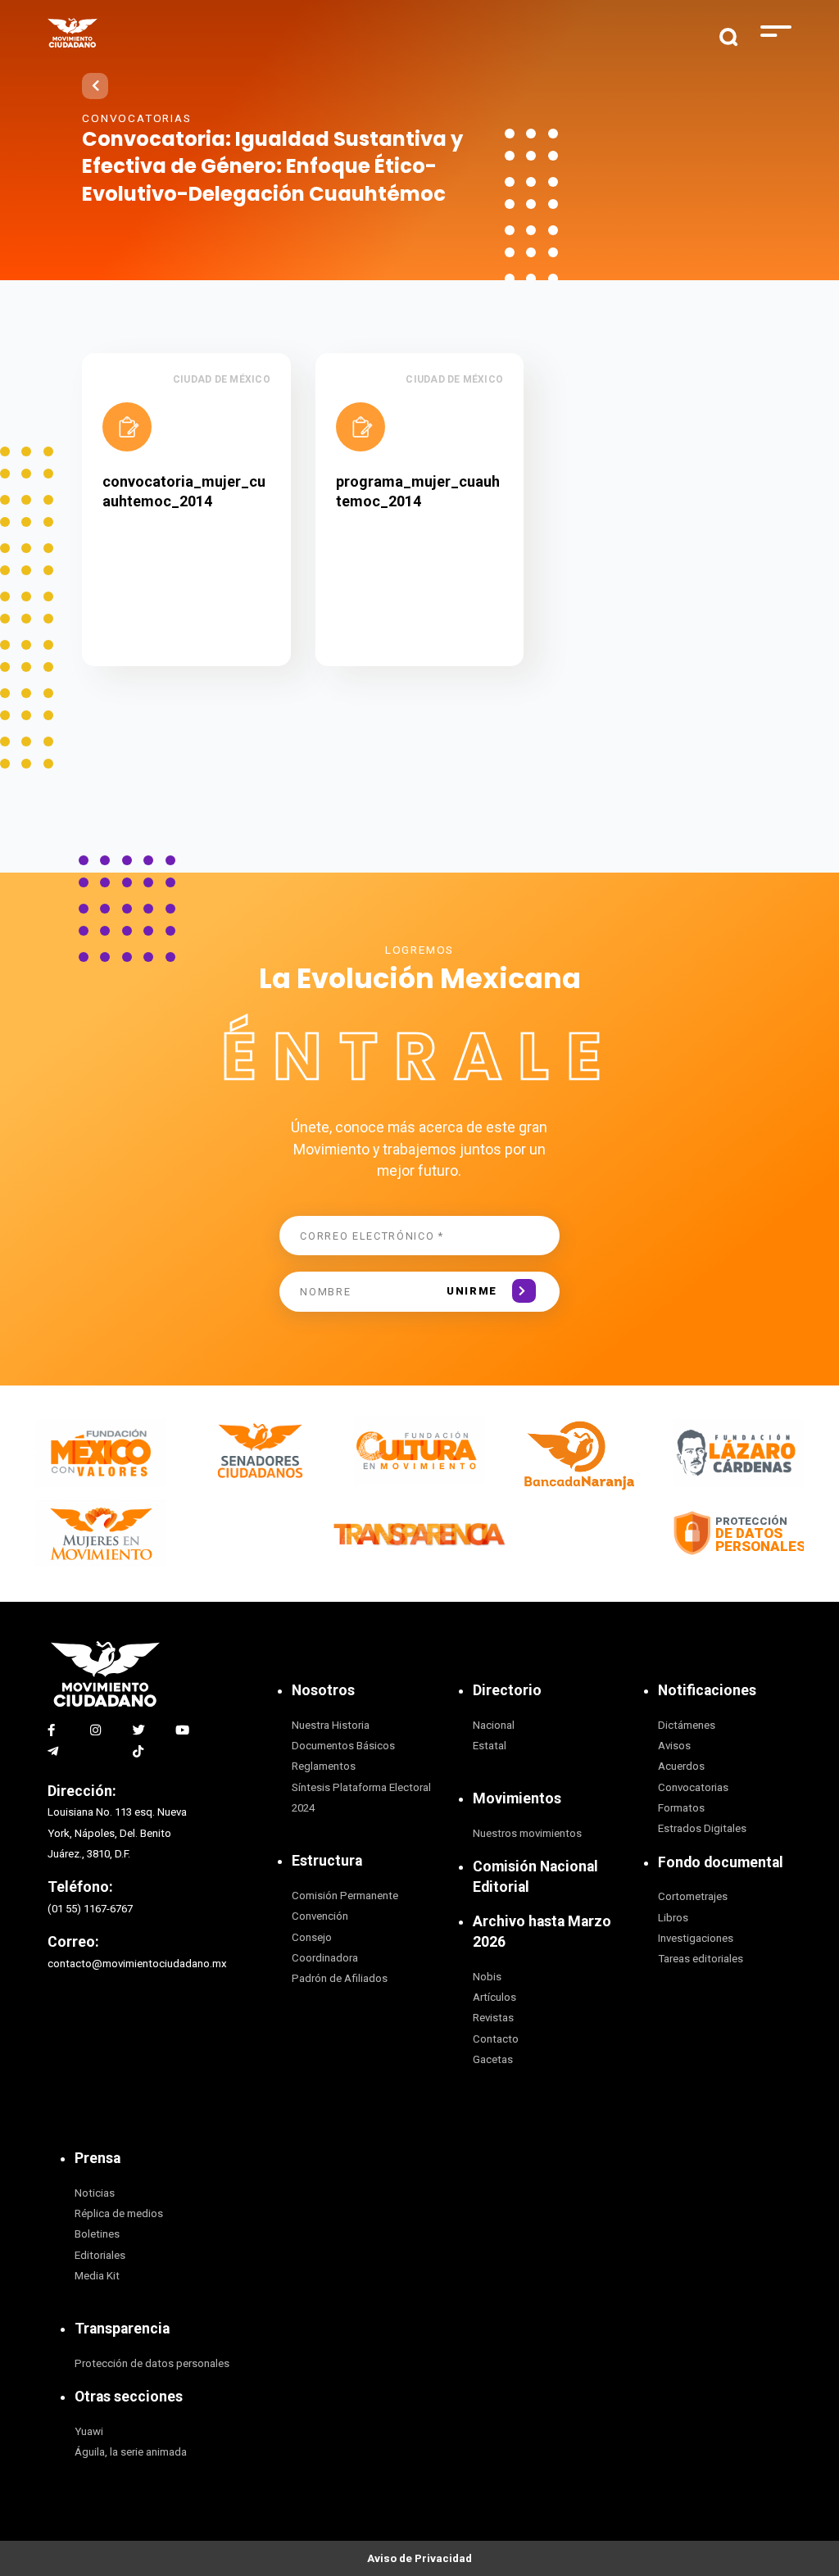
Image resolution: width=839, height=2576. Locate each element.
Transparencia (122, 2329)
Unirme (472, 1291)
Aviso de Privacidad (419, 2558)
